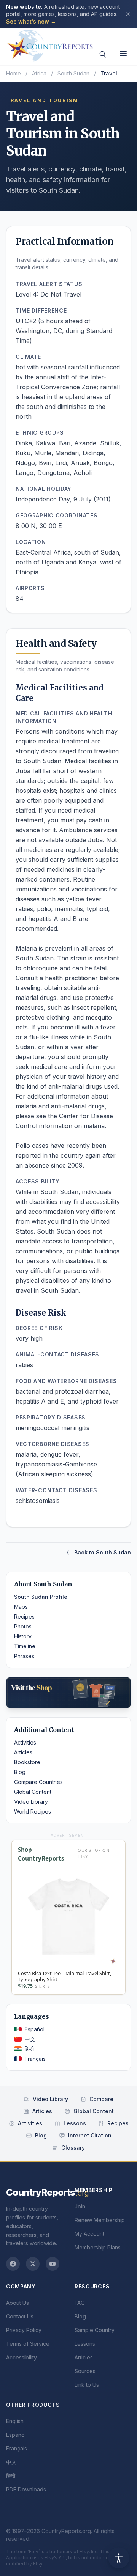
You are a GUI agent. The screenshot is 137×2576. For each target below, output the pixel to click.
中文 (30, 2039)
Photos (23, 1626)
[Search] (103, 54)
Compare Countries (38, 1782)
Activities (25, 1742)
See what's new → (31, 21)
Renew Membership (100, 2220)
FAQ (80, 2303)
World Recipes (33, 1811)
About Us (18, 2303)
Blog (20, 1772)
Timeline (25, 1646)
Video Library (31, 1802)
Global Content (33, 1792)
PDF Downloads (26, 2489)
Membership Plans (98, 2247)
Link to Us (87, 2385)
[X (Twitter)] (33, 2264)
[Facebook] (13, 2264)
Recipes (24, 1616)
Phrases (24, 1656)
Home (14, 73)
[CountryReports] (50, 44)
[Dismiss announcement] (128, 14)
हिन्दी (29, 2049)
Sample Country (95, 2330)
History (23, 1636)
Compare (101, 2099)
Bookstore (27, 1762)
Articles (23, 1752)
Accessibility (22, 2357)
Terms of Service (28, 2344)
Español (35, 2029)
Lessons (75, 2123)
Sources (85, 2371)
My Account (89, 2234)
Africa (39, 73)
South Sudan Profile (41, 1597)
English (15, 2421)
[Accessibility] (119, 2558)
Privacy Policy (24, 2330)
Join (80, 2206)
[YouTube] (53, 2264)
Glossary (73, 2148)
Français (35, 2059)
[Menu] (123, 53)
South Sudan (73, 73)
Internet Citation (90, 2135)
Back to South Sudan (103, 1552)
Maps (21, 1607)
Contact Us (20, 2316)
